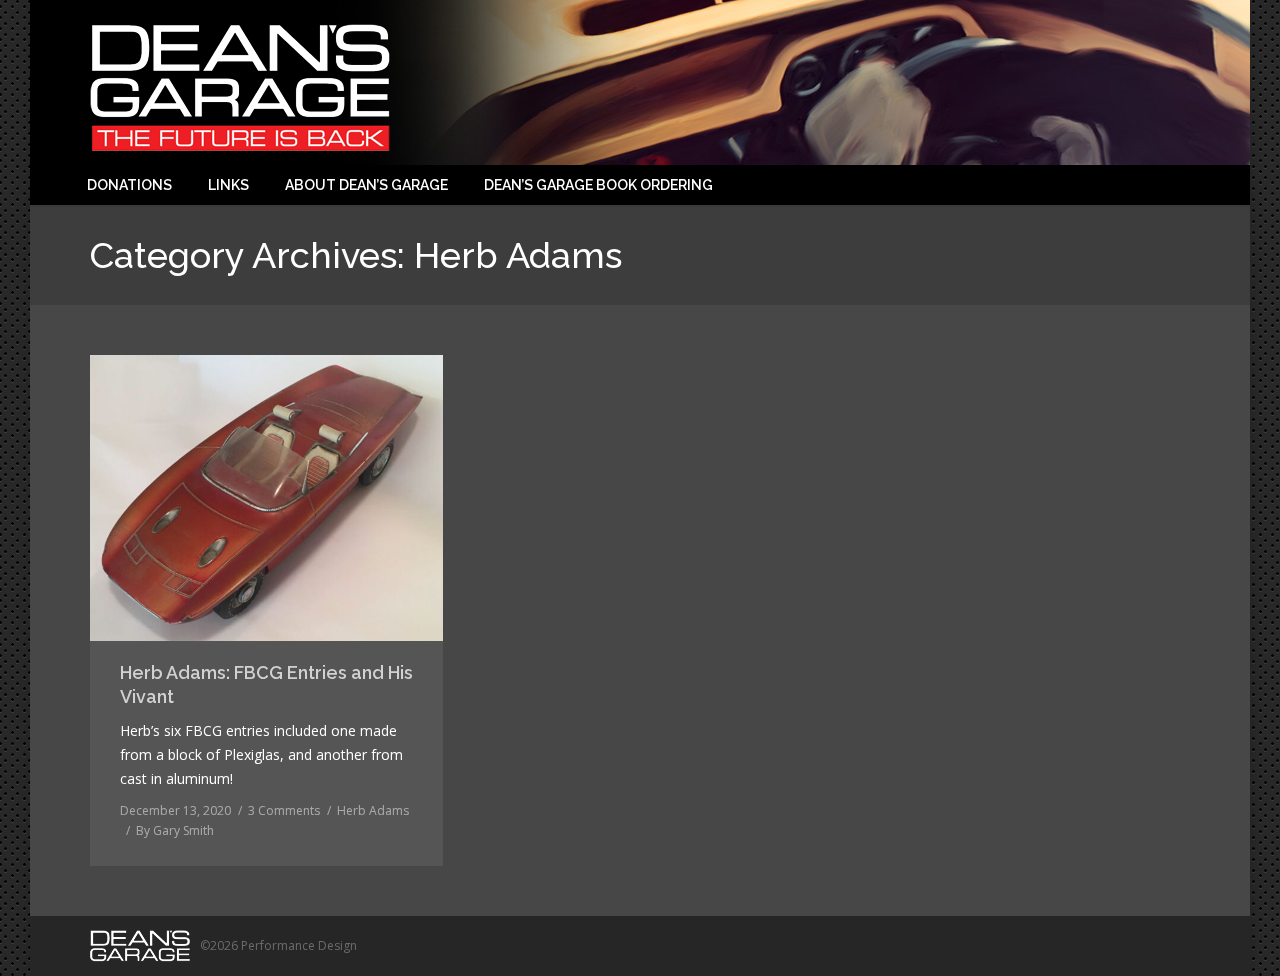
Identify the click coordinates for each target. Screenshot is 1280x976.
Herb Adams (373, 810)
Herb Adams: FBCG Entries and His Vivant (266, 684)
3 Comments (284, 810)
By (175, 830)
